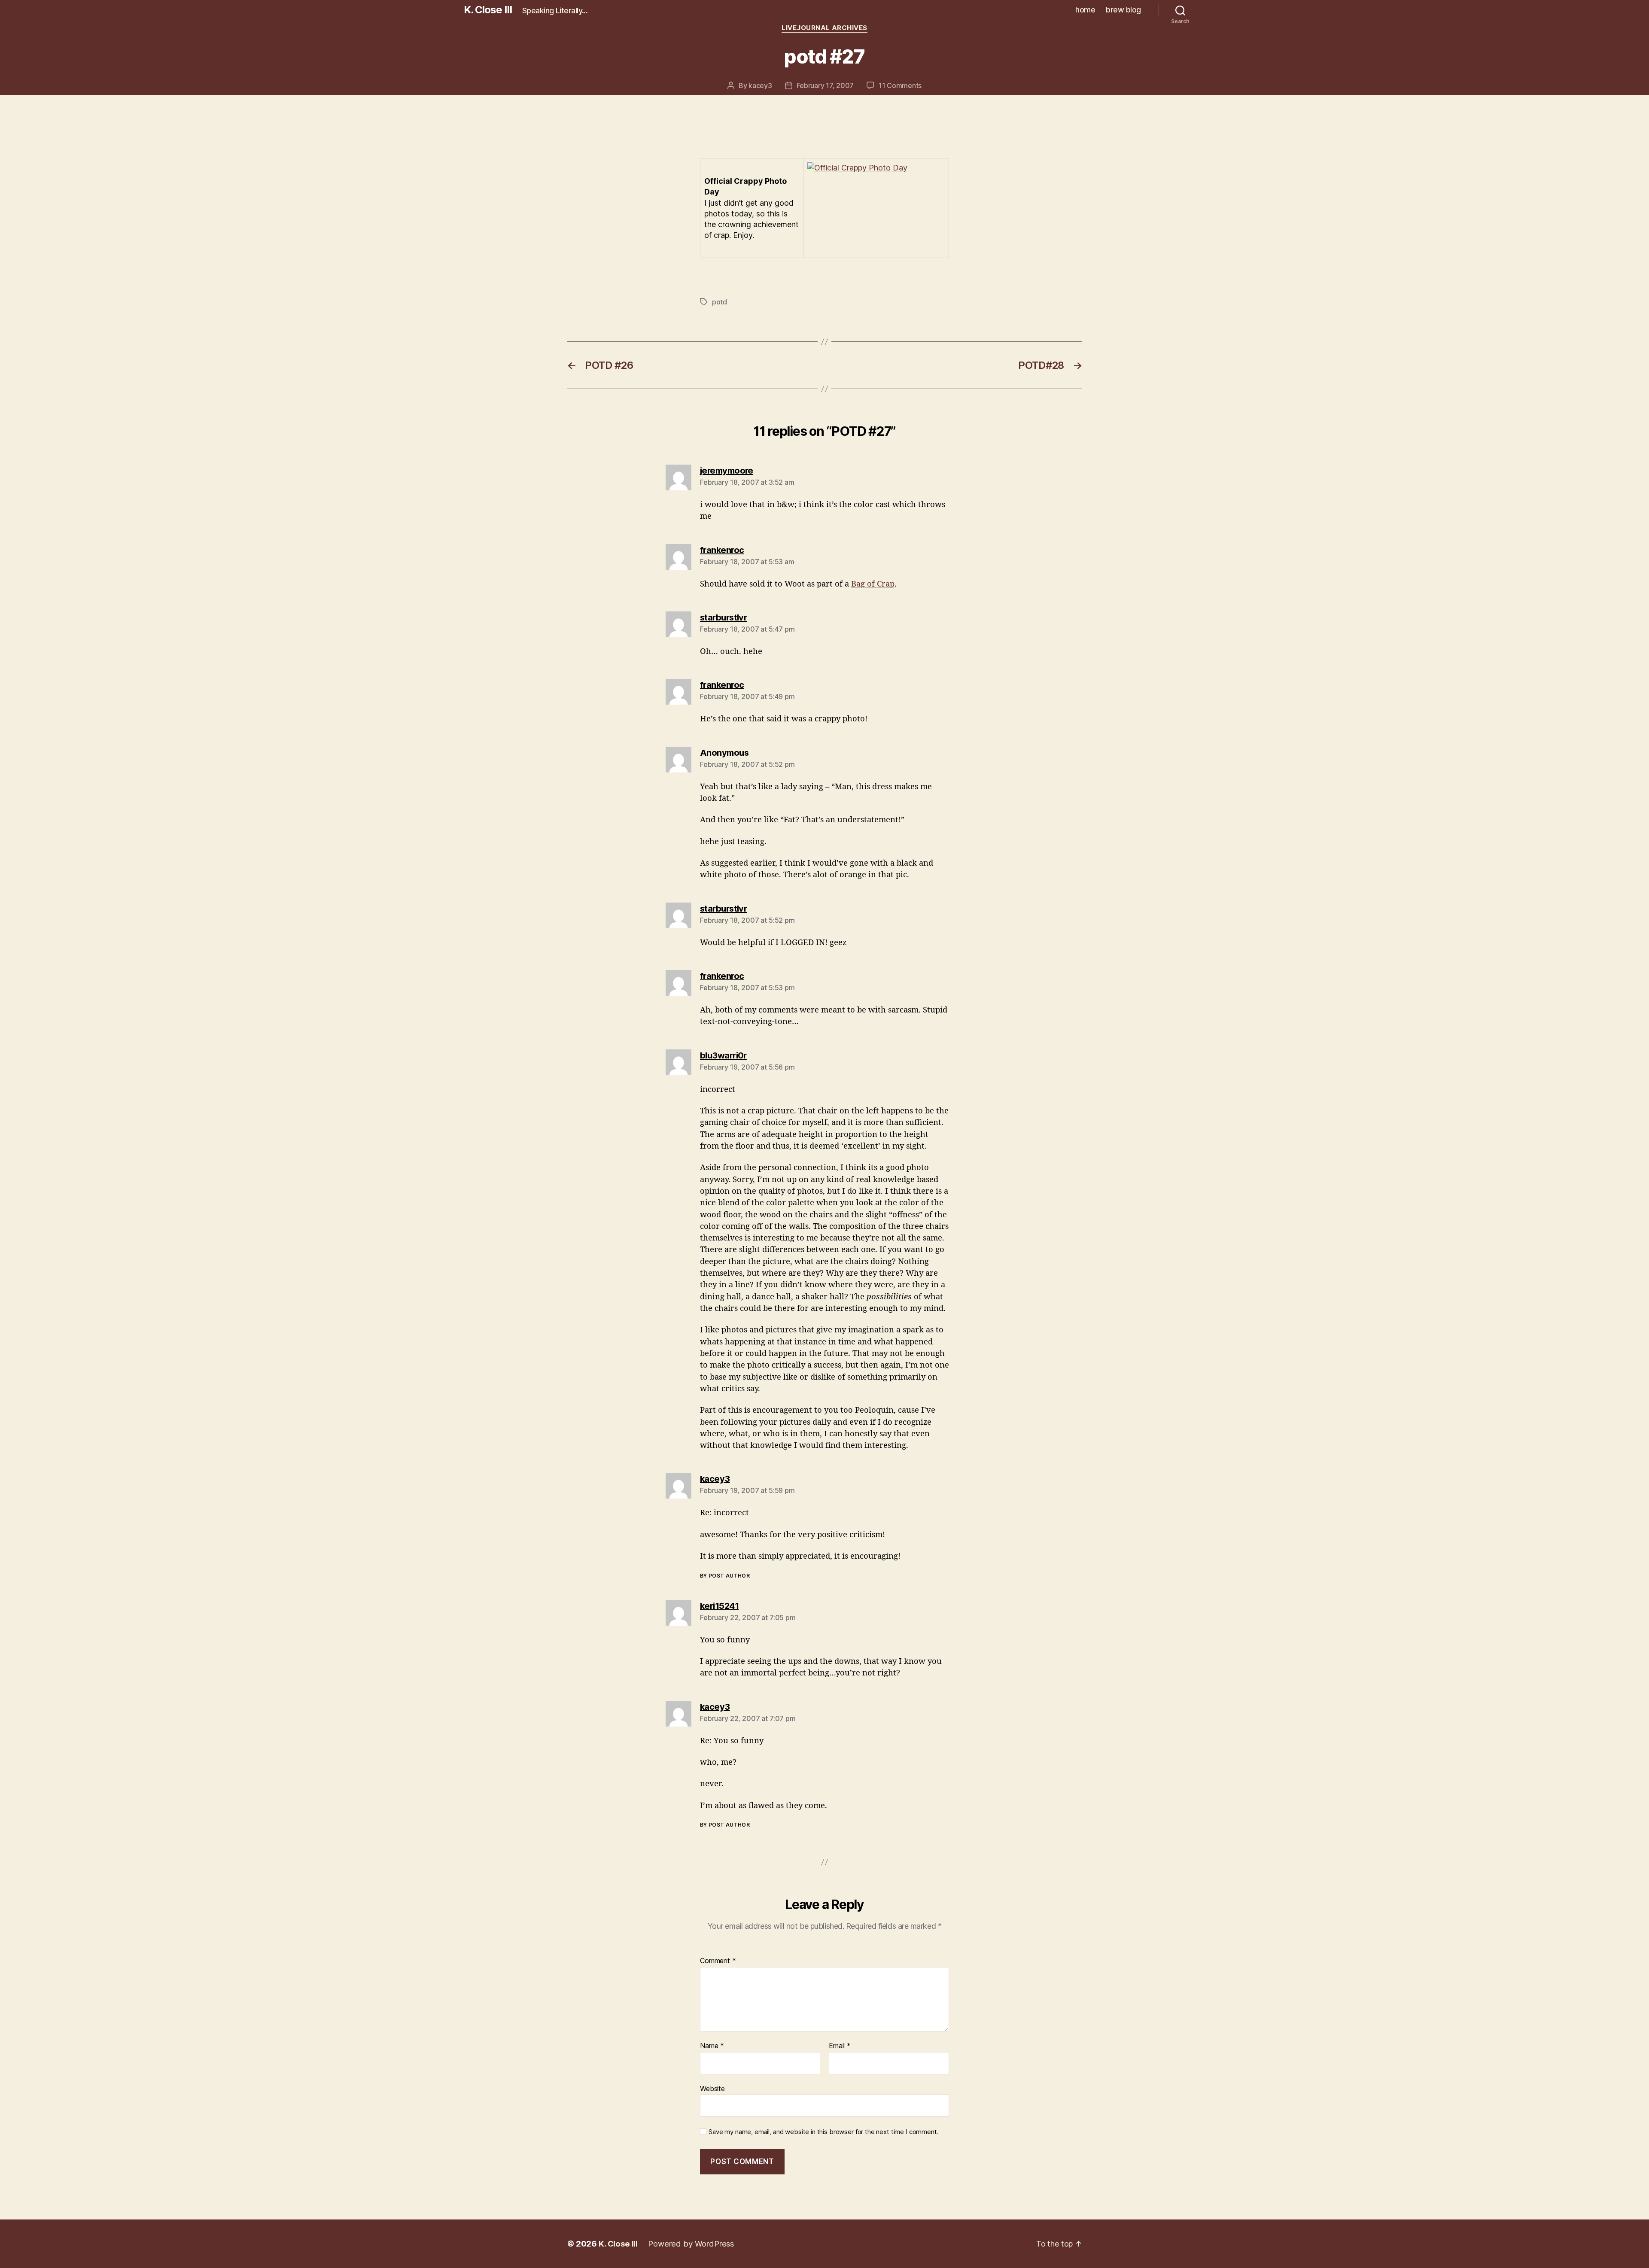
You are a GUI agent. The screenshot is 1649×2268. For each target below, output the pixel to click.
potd (720, 302)
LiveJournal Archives (824, 28)
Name (712, 2046)
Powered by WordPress (691, 2244)
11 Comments (900, 85)
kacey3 (760, 85)
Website (712, 2088)
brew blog (1123, 10)
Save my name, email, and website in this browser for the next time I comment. (823, 2132)
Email (840, 2046)
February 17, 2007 (825, 85)
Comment (718, 1961)
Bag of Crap (873, 584)
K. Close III (488, 10)
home (1085, 10)
